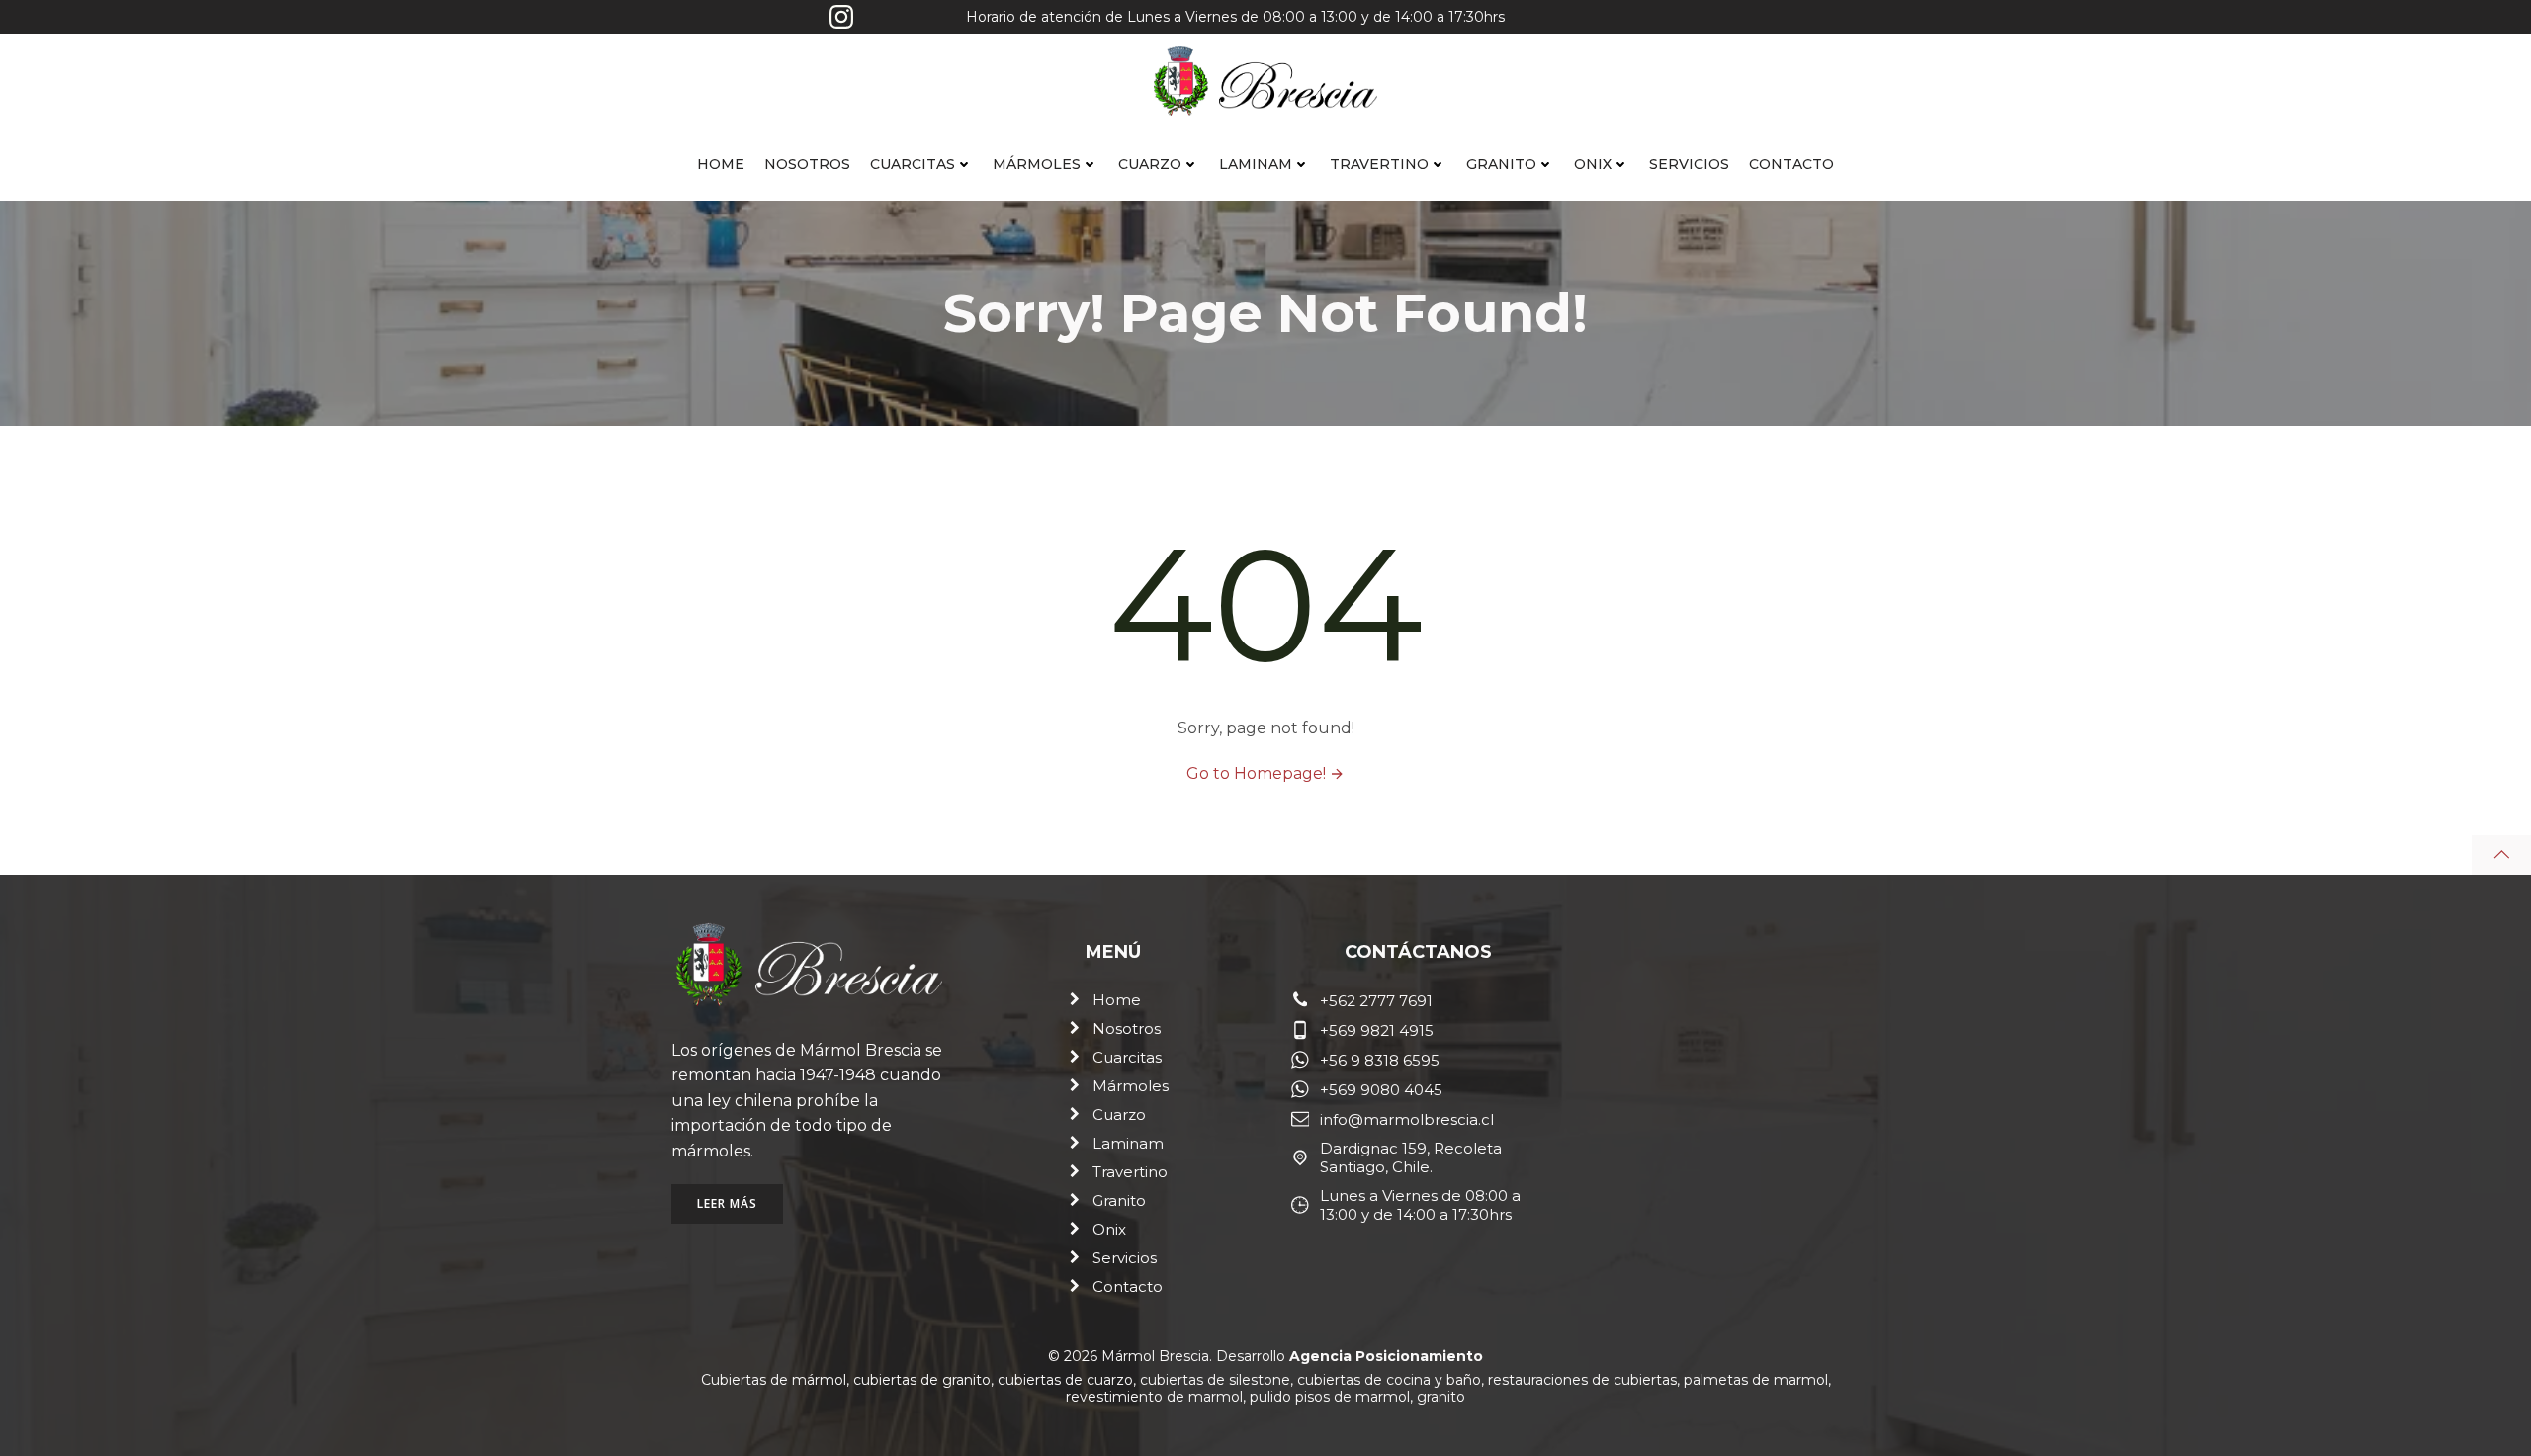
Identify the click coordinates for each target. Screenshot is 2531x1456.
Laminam (1256, 164)
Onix (1593, 164)
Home (721, 164)
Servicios (1689, 164)
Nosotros (807, 164)
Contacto (1791, 164)
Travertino (1379, 164)
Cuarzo (1150, 164)
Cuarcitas (913, 164)
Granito (1501, 164)
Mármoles (1037, 164)
